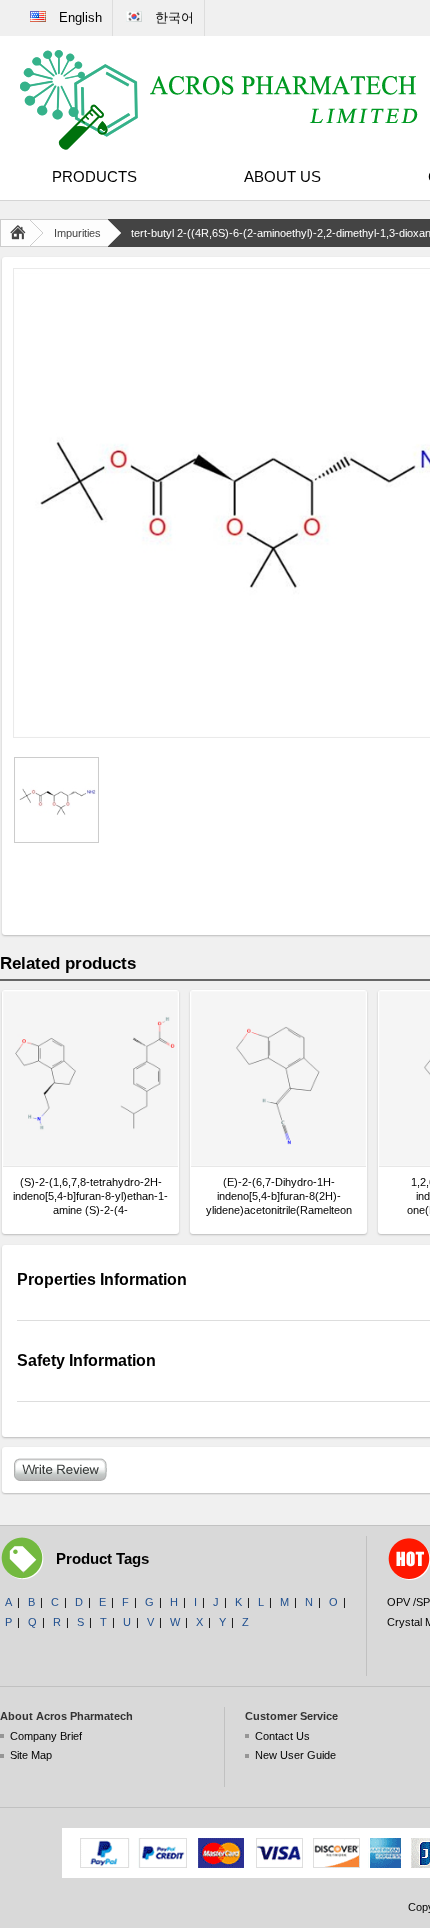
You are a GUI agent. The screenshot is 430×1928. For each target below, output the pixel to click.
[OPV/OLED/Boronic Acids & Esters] (220, 100)
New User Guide (295, 1755)
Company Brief (46, 1736)
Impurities (77, 233)
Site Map (31, 1755)
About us (282, 176)
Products (94, 176)
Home (22, 233)
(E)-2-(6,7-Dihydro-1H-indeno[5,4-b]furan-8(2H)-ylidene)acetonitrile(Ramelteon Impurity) (279, 1196)
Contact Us (282, 1736)
